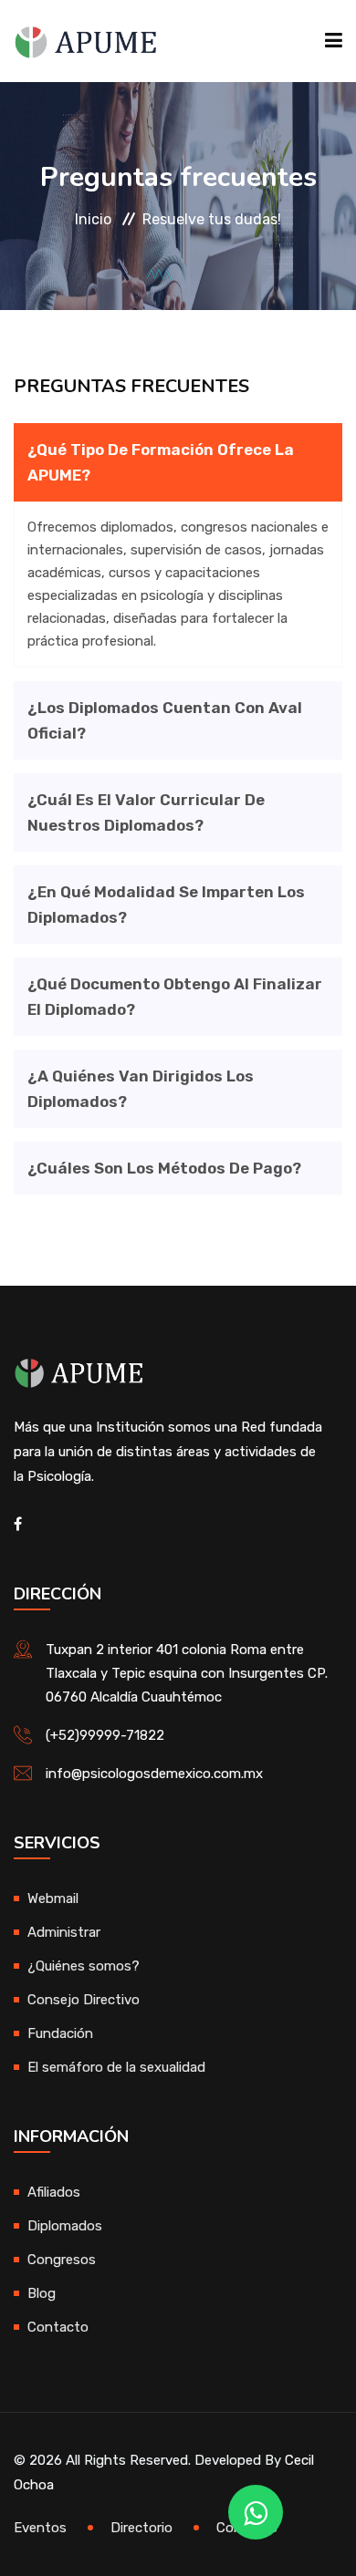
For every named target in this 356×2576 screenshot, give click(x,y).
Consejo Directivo (84, 2000)
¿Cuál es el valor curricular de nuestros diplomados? (146, 812)
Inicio (93, 219)
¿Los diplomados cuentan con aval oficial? (165, 720)
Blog (42, 2293)
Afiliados (54, 2192)
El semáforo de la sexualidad (116, 2067)
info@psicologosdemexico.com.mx (154, 1774)
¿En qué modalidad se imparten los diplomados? (166, 905)
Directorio (141, 2528)
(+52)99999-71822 (105, 1735)
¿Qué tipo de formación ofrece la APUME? (161, 462)
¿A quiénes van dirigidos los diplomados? (141, 1089)
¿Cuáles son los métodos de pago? (164, 1168)
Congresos (62, 2260)
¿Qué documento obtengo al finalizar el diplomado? (175, 997)
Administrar (64, 1932)
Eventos (40, 2528)
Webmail (53, 1898)
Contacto (58, 2327)
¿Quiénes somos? (84, 1966)
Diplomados (65, 2226)
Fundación (60, 2033)
